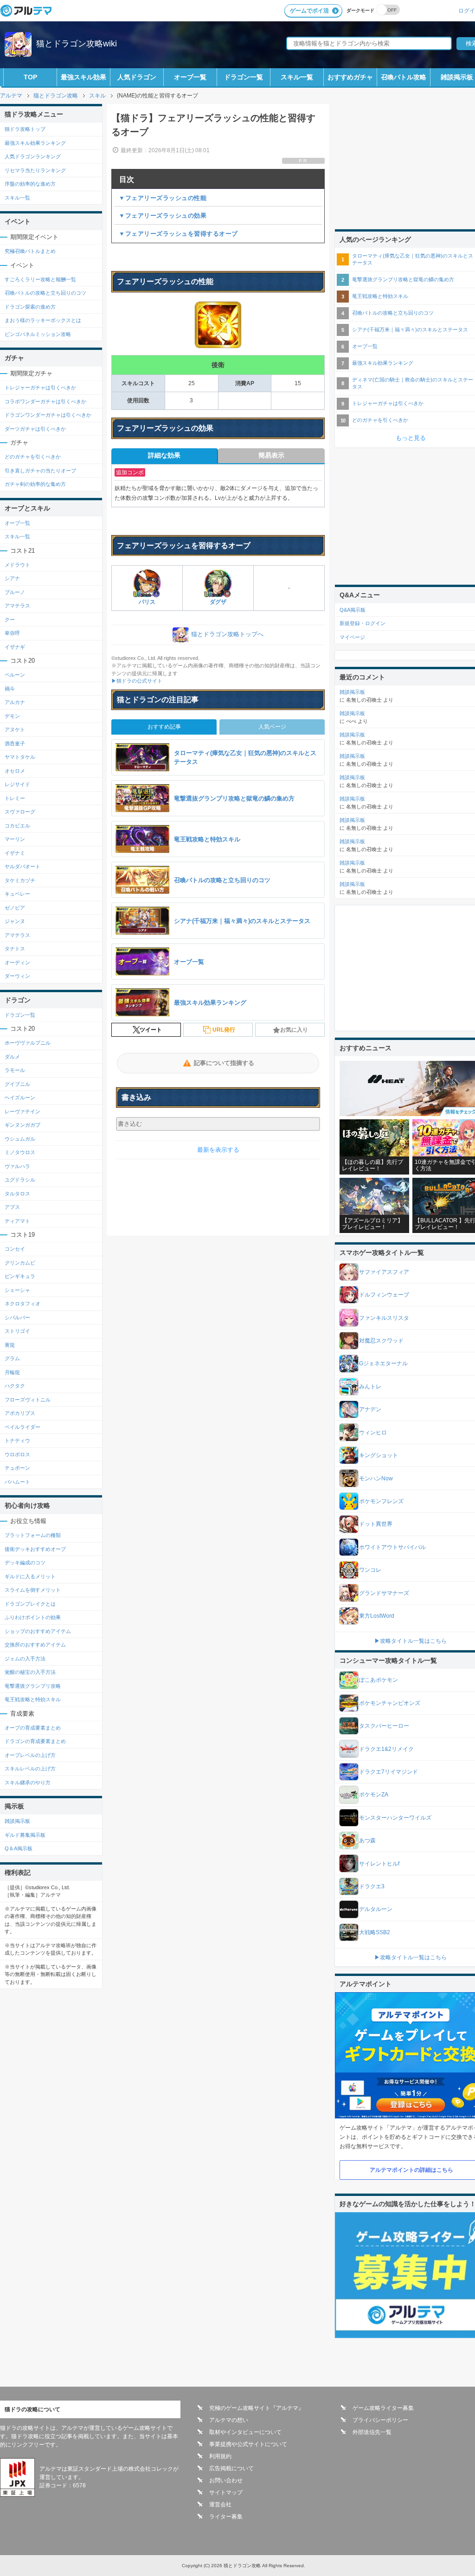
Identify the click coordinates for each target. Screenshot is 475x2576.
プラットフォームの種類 (33, 1535)
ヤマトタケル (20, 757)
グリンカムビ (20, 1263)
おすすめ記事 (164, 727)
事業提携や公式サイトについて (248, 2444)
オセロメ (15, 771)
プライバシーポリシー (380, 2420)
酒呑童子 (15, 743)
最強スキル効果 (83, 77)
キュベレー (17, 894)
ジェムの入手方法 (25, 1659)
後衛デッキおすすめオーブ (35, 1549)
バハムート (17, 1482)
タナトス (15, 949)
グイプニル (17, 1084)
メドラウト (17, 565)
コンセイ (15, 1249)
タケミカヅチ (20, 880)
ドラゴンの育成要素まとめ (35, 1741)
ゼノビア (15, 908)
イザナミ (15, 853)
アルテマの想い (229, 2420)
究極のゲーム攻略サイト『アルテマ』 (257, 2408)
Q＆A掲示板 (19, 1848)
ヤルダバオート (22, 866)
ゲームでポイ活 (309, 11)
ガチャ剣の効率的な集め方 (35, 484)
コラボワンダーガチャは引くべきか (45, 401)
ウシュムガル (20, 1139)
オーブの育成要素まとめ (33, 1728)
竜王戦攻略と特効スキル (33, 1699)
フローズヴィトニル (28, 1400)
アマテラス (17, 606)
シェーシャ (17, 1290)
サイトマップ (226, 2492)
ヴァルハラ (17, 1166)
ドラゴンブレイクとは (30, 1604)
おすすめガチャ (350, 77)
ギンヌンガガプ (22, 1125)
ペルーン (15, 675)
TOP (30, 77)
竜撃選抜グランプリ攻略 (33, 1686)
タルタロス (17, 1194)
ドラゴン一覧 (244, 77)
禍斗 (10, 689)
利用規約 (220, 2456)
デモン (12, 716)
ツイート (151, 1030)
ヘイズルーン (20, 1098)
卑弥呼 (12, 633)
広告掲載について (231, 2468)
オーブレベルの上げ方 (30, 1755)
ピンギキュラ (20, 1276)
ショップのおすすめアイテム (38, 1631)
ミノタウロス (20, 1152)
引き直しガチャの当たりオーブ (40, 471)
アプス (12, 1207)
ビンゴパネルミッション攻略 (38, 334)
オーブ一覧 (190, 77)
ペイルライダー (22, 1427)
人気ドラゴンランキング (33, 156)
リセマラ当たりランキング (35, 170)
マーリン (15, 839)
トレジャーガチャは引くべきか (40, 387)
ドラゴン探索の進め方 (30, 307)
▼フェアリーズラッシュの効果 (163, 216)
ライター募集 (226, 2517)
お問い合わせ (226, 2480)
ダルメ (12, 1057)
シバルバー (17, 1317)
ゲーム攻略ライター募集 (383, 2408)
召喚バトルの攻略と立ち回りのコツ (45, 293)
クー (10, 620)
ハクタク (15, 1386)
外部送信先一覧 (372, 2432)
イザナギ (15, 647)
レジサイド (17, 784)
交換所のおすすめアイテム (35, 1645)
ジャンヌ (15, 921)
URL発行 (224, 1030)
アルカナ (15, 702)
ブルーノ (15, 592)
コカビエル (17, 826)
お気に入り (294, 1030)
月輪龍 (12, 1372)
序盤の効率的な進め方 (30, 184)
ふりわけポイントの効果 (33, 1617)
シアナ (12, 578)
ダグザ (218, 602)
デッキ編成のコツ (25, 1562)
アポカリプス (20, 1413)
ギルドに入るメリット (30, 1576)
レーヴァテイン (22, 1111)
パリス (147, 602)
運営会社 (220, 2505)
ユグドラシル (20, 1180)
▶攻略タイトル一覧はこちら (411, 1641)
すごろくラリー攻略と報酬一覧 (40, 279)
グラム (12, 1358)
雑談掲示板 (17, 1821)
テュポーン (17, 1468)
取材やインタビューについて (245, 2432)
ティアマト (17, 1221)
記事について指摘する (224, 1063)
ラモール (15, 1070)
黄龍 (10, 1345)
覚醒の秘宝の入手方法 (30, 1672)
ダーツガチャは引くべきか (35, 429)
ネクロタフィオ (22, 1304)
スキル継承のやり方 (28, 1782)
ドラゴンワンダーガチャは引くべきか (48, 415)
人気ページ (272, 727)
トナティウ (17, 1440)
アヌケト (15, 730)
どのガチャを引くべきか (33, 457)
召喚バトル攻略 (404, 77)
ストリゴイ (17, 1331)
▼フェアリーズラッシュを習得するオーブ (178, 234)
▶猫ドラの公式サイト (137, 681)
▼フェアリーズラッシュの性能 (163, 198)
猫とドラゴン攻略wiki (77, 44)
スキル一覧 (297, 77)
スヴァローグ (20, 812)
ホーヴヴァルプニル (28, 1043)
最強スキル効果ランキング (35, 143)
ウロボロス (17, 1454)
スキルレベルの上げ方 (30, 1769)
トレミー (15, 798)
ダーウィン (17, 976)
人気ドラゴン (137, 77)
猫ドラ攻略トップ (25, 129)
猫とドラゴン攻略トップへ (227, 634)
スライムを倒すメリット (33, 1590)
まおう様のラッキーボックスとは (43, 320)
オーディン (17, 962)
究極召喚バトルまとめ (30, 251)
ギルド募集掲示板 (25, 1835)
